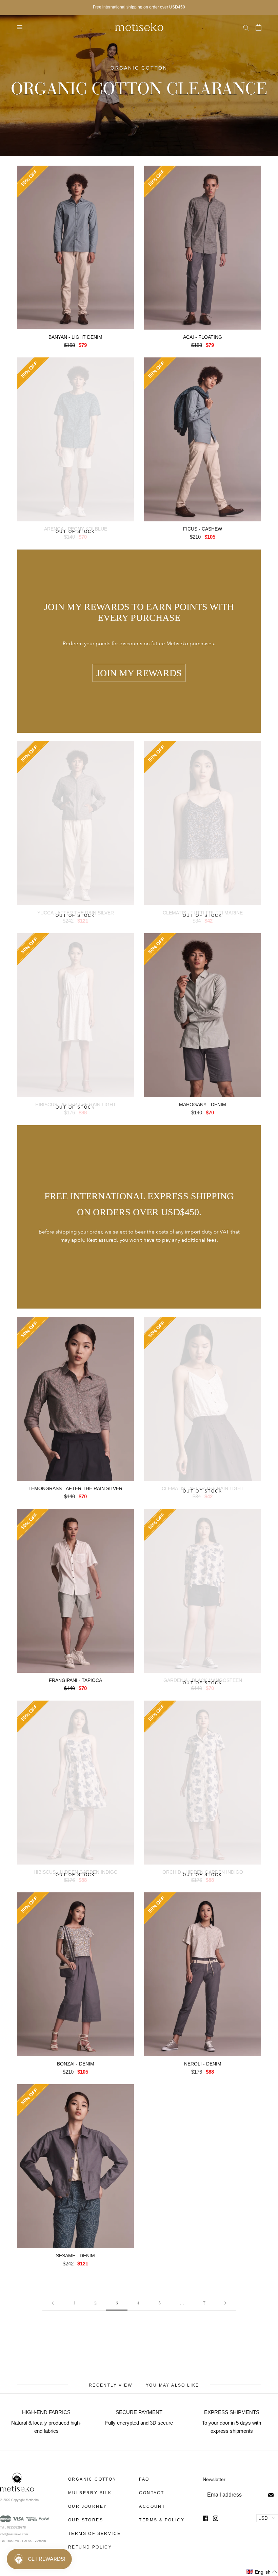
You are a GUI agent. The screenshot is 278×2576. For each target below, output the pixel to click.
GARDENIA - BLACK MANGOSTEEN (203, 1680)
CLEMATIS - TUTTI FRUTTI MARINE (203, 913)
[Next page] (225, 2303)
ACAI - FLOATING (203, 337)
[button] (262, 2572)
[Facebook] (205, 2518)
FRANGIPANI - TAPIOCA (75, 1680)
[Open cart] (258, 27)
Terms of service (94, 2534)
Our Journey (87, 2506)
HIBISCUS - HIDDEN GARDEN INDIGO (76, 1872)
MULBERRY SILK (90, 2493)
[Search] (246, 27)
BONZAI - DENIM (76, 2064)
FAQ (144, 2479)
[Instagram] (216, 2518)
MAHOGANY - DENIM (203, 1105)
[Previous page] (53, 2303)
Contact (152, 2493)
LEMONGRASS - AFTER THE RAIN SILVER (75, 1488)
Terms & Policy (162, 2520)
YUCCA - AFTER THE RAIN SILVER (76, 913)
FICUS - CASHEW (203, 529)
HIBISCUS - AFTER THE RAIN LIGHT (76, 1105)
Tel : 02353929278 (13, 2527)
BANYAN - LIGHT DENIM (75, 337)
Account (152, 2506)
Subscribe (271, 2495)
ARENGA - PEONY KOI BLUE (76, 529)
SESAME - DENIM (75, 2256)
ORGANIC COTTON (92, 2479)
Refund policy (90, 2547)
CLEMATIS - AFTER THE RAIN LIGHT (203, 1488)
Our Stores (86, 2520)
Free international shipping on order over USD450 (139, 7)
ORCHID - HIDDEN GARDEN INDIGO (203, 1872)
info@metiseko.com (14, 2534)
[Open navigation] (20, 27)
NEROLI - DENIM (203, 2064)
